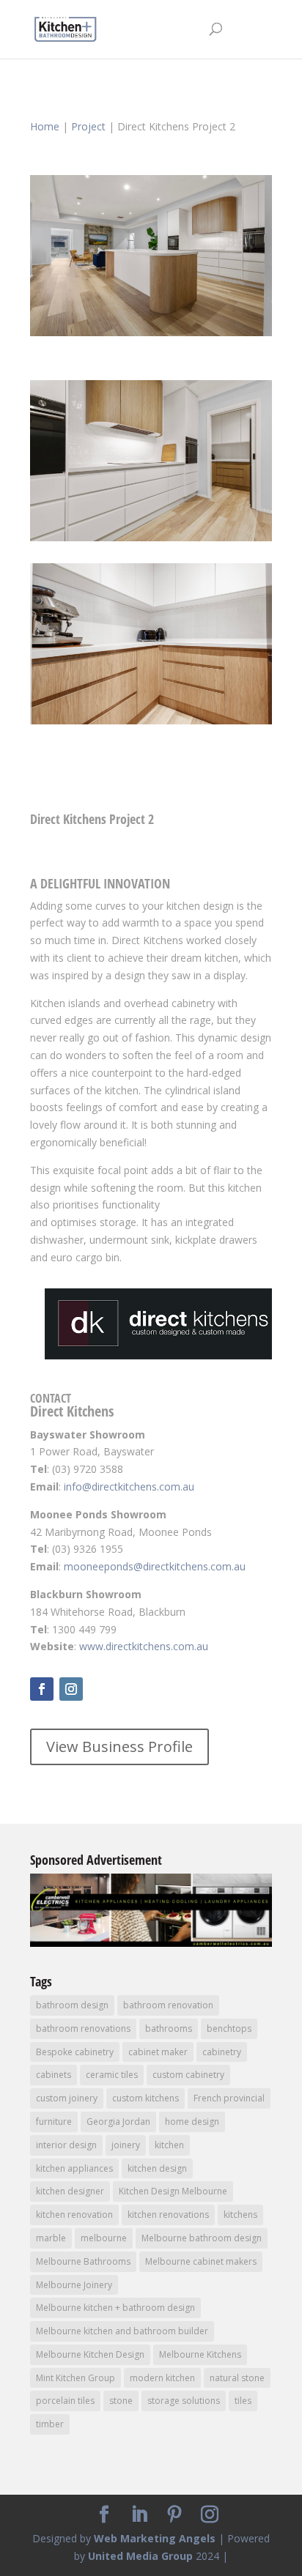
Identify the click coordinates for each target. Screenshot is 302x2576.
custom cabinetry (188, 2075)
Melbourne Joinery (74, 2285)
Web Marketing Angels (155, 2538)
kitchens (240, 2215)
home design (192, 2122)
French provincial (229, 2098)
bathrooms (169, 2028)
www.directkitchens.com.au (144, 1646)
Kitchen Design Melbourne (173, 2191)
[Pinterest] (174, 2515)
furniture (54, 2122)
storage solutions (184, 2401)
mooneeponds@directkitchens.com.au (155, 1566)
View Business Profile (119, 1747)
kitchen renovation (74, 2215)
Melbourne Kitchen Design (90, 2354)
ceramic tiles (112, 2075)
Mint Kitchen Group (75, 2378)
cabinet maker (158, 2052)
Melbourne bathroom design (202, 2238)
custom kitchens (146, 2098)
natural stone (237, 2378)
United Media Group (140, 2556)
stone (121, 2401)
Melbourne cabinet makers (201, 2261)
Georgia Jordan (118, 2122)
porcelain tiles (65, 2401)
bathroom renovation (168, 2005)
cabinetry (222, 2052)
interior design (66, 2145)
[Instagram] (210, 2515)
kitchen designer (70, 2191)
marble (51, 2238)
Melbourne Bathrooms (83, 2261)
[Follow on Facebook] (42, 1689)
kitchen (169, 2145)
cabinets (54, 2075)
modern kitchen (162, 2378)
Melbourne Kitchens (200, 2354)
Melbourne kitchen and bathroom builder (122, 2331)
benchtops (229, 2028)
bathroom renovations (83, 2028)
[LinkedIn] (139, 2515)
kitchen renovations (168, 2215)
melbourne (104, 2238)
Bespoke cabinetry (75, 2052)
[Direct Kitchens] (151, 336)
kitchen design (157, 2168)
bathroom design (72, 2005)
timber (50, 2424)
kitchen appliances (74, 2168)
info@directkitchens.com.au (129, 1486)
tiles (243, 2401)
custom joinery (67, 2098)
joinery (126, 2145)
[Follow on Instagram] (71, 1689)
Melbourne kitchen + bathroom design (115, 2308)
